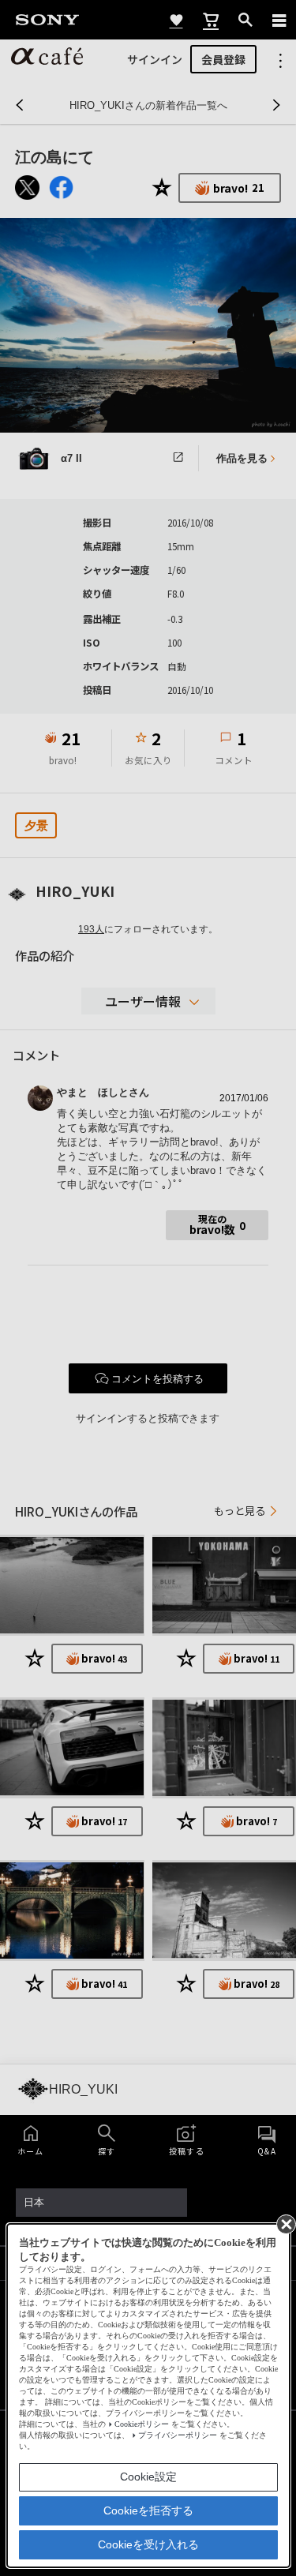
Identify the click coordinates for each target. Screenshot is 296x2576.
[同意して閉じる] (285, 2223)
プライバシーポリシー (178, 2435)
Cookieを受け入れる (148, 2544)
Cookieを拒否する (148, 2510)
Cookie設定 (148, 2477)
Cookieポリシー (142, 2424)
